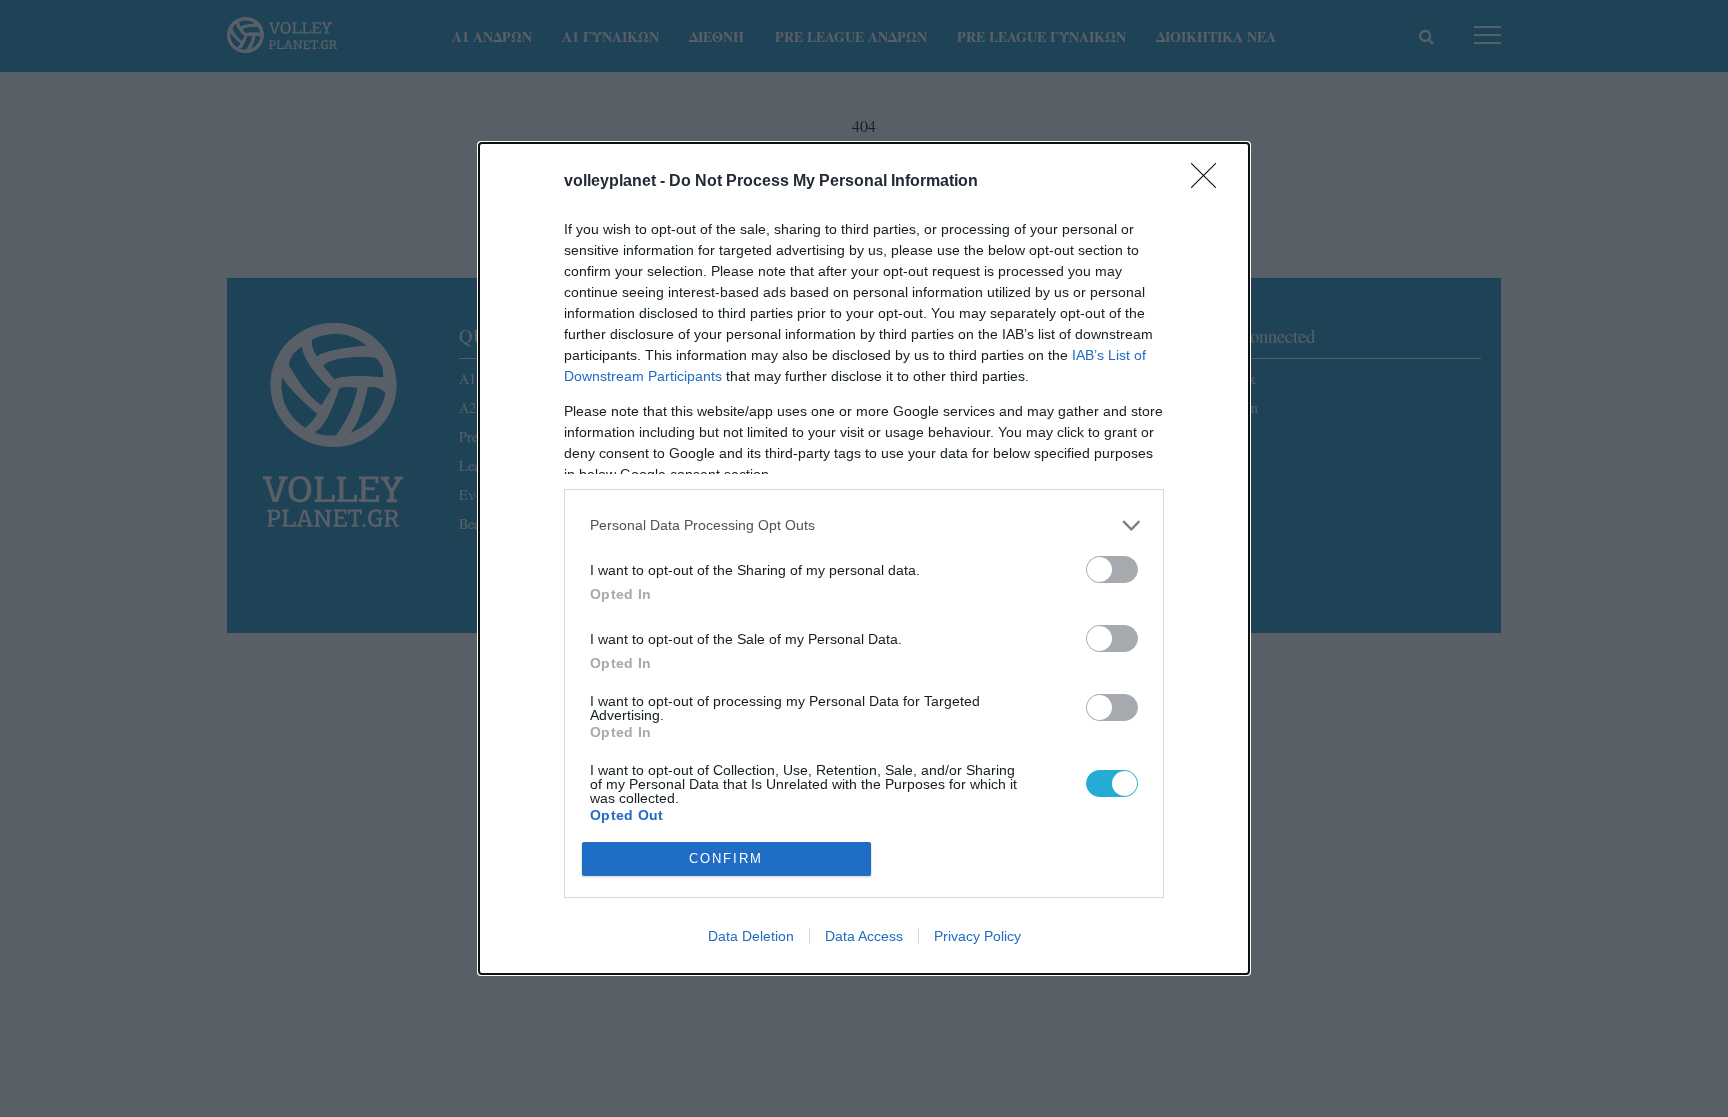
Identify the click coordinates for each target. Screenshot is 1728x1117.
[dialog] (864, 558)
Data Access (864, 936)
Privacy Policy (977, 936)
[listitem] (864, 525)
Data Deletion (751, 936)
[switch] (1112, 569)
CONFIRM (726, 858)
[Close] (1210, 182)
